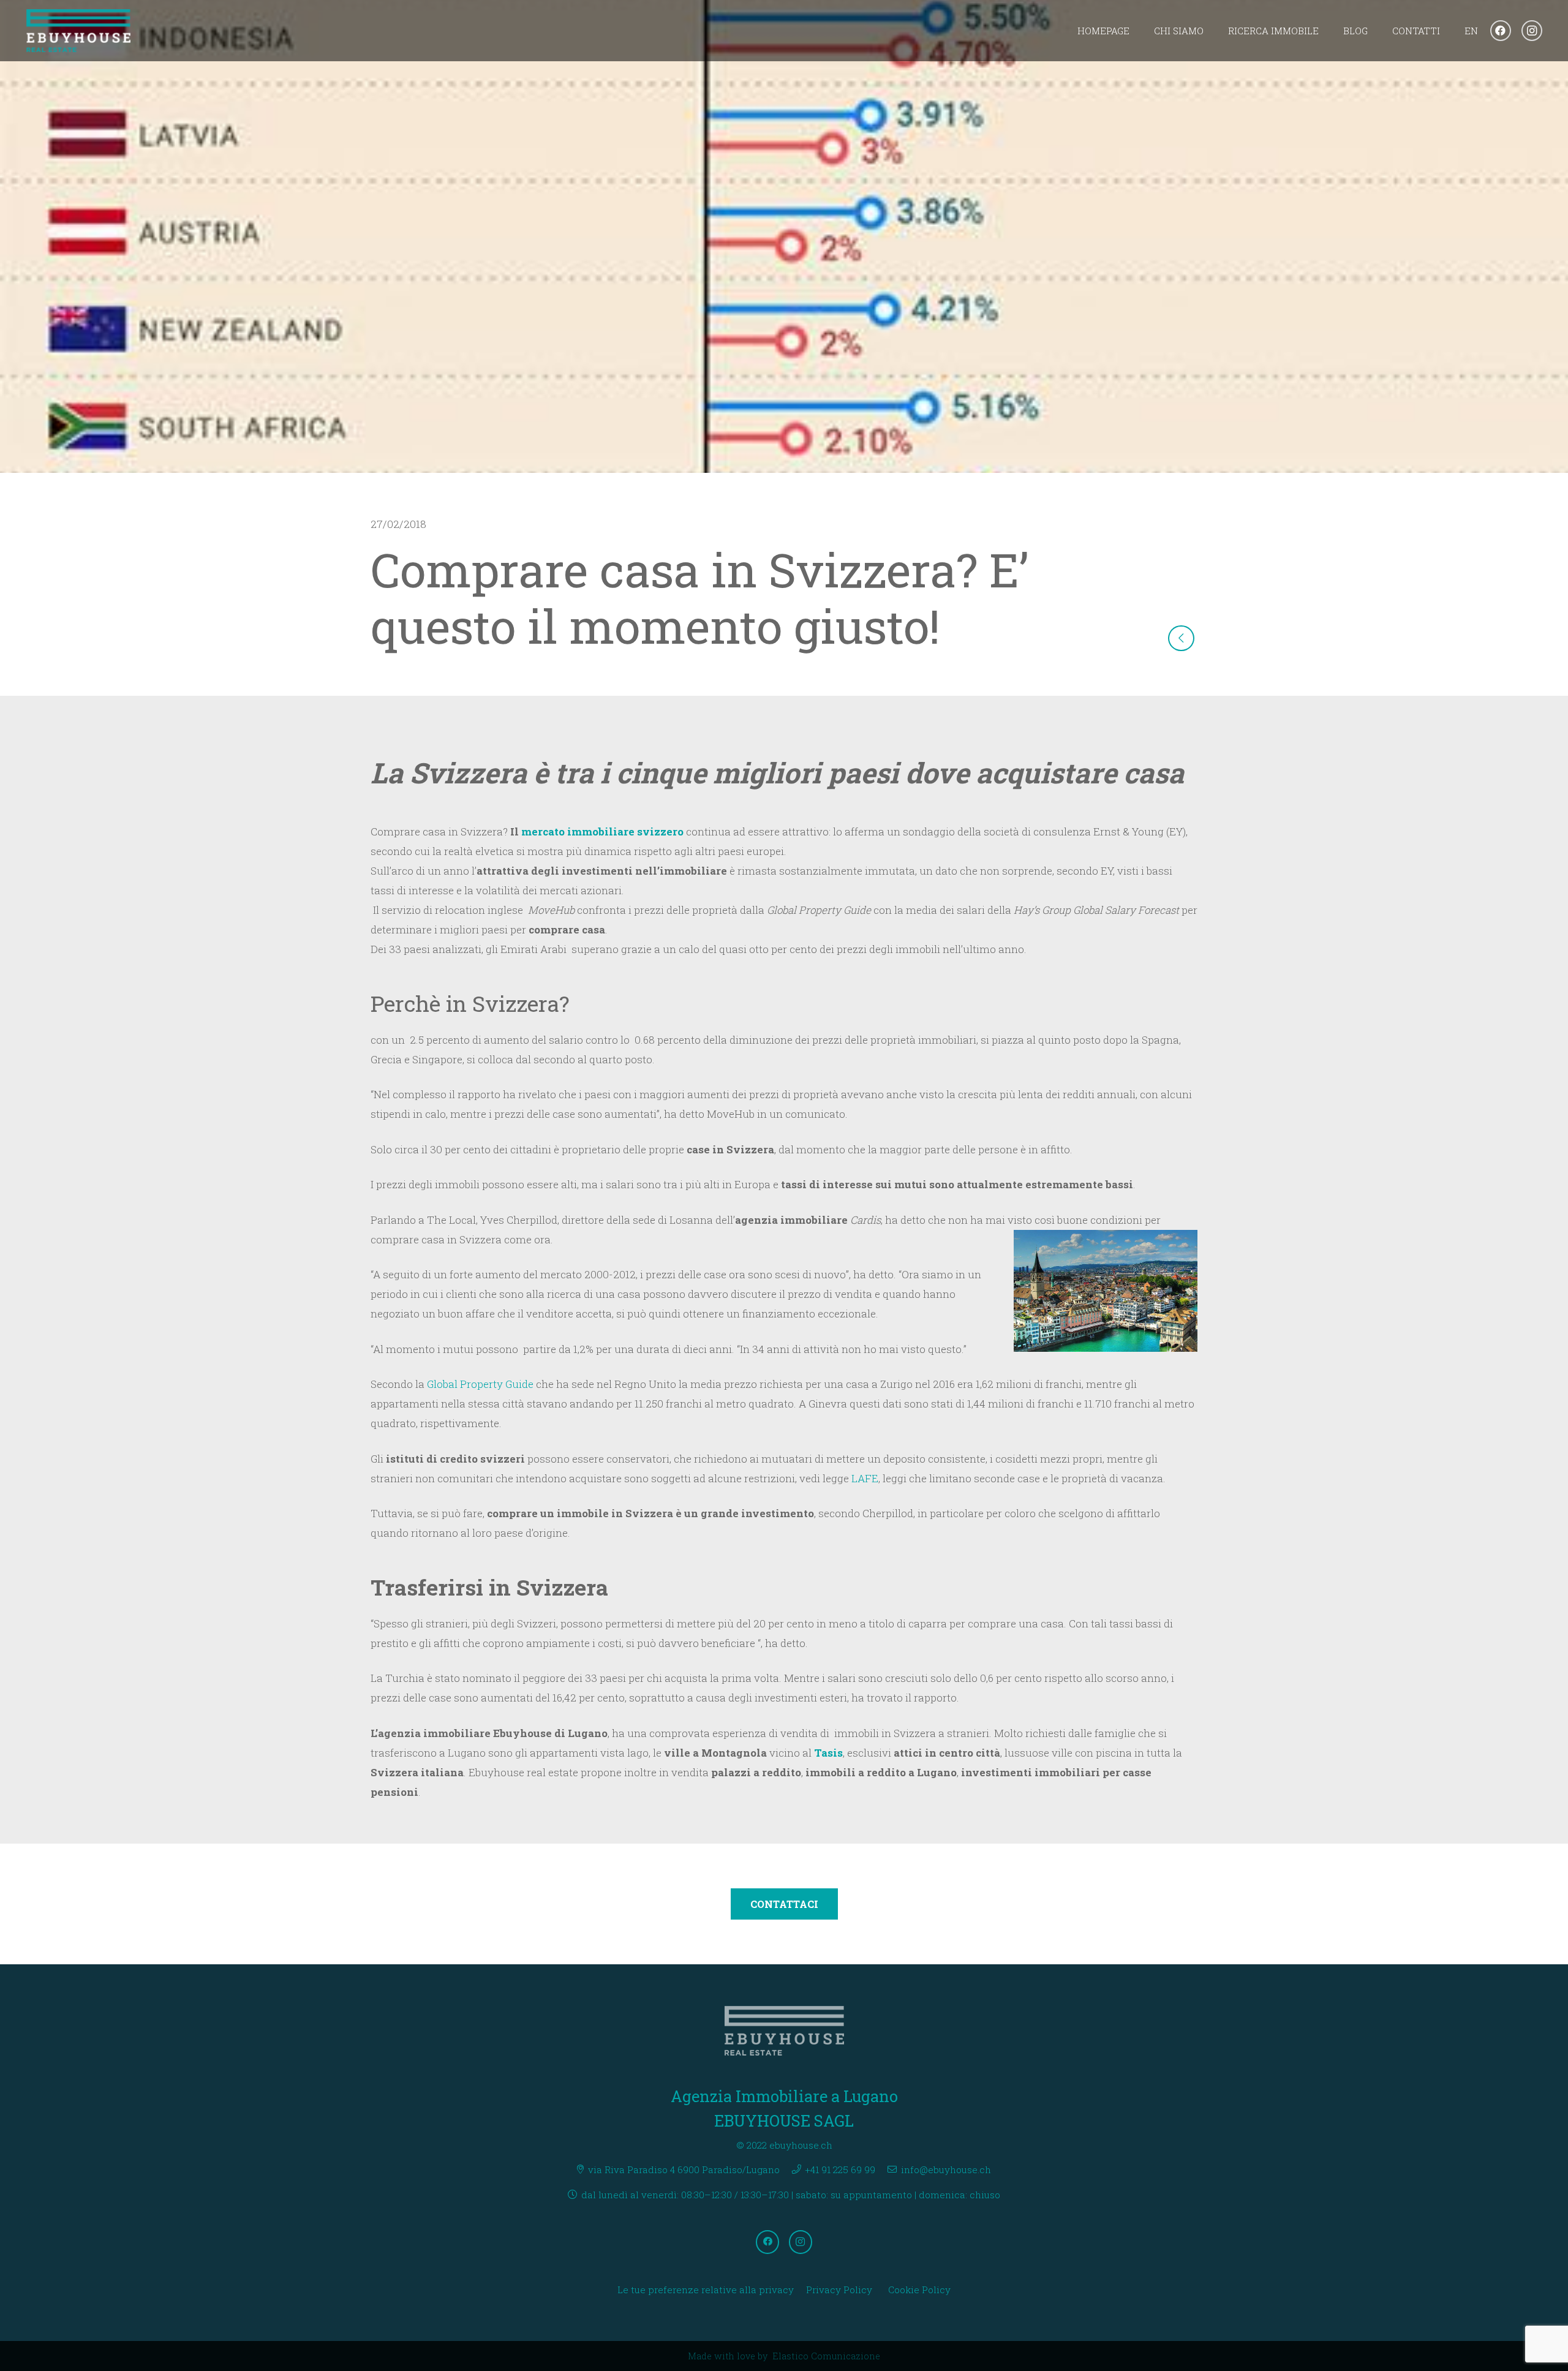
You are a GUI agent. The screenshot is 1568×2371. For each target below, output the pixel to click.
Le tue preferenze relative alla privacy (706, 2290)
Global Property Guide (480, 1384)
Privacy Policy (839, 2290)
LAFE (865, 1478)
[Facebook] (1501, 31)
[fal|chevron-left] (1181, 639)
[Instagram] (1532, 31)
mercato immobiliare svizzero (604, 831)
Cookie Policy (919, 2290)
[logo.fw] (79, 31)
